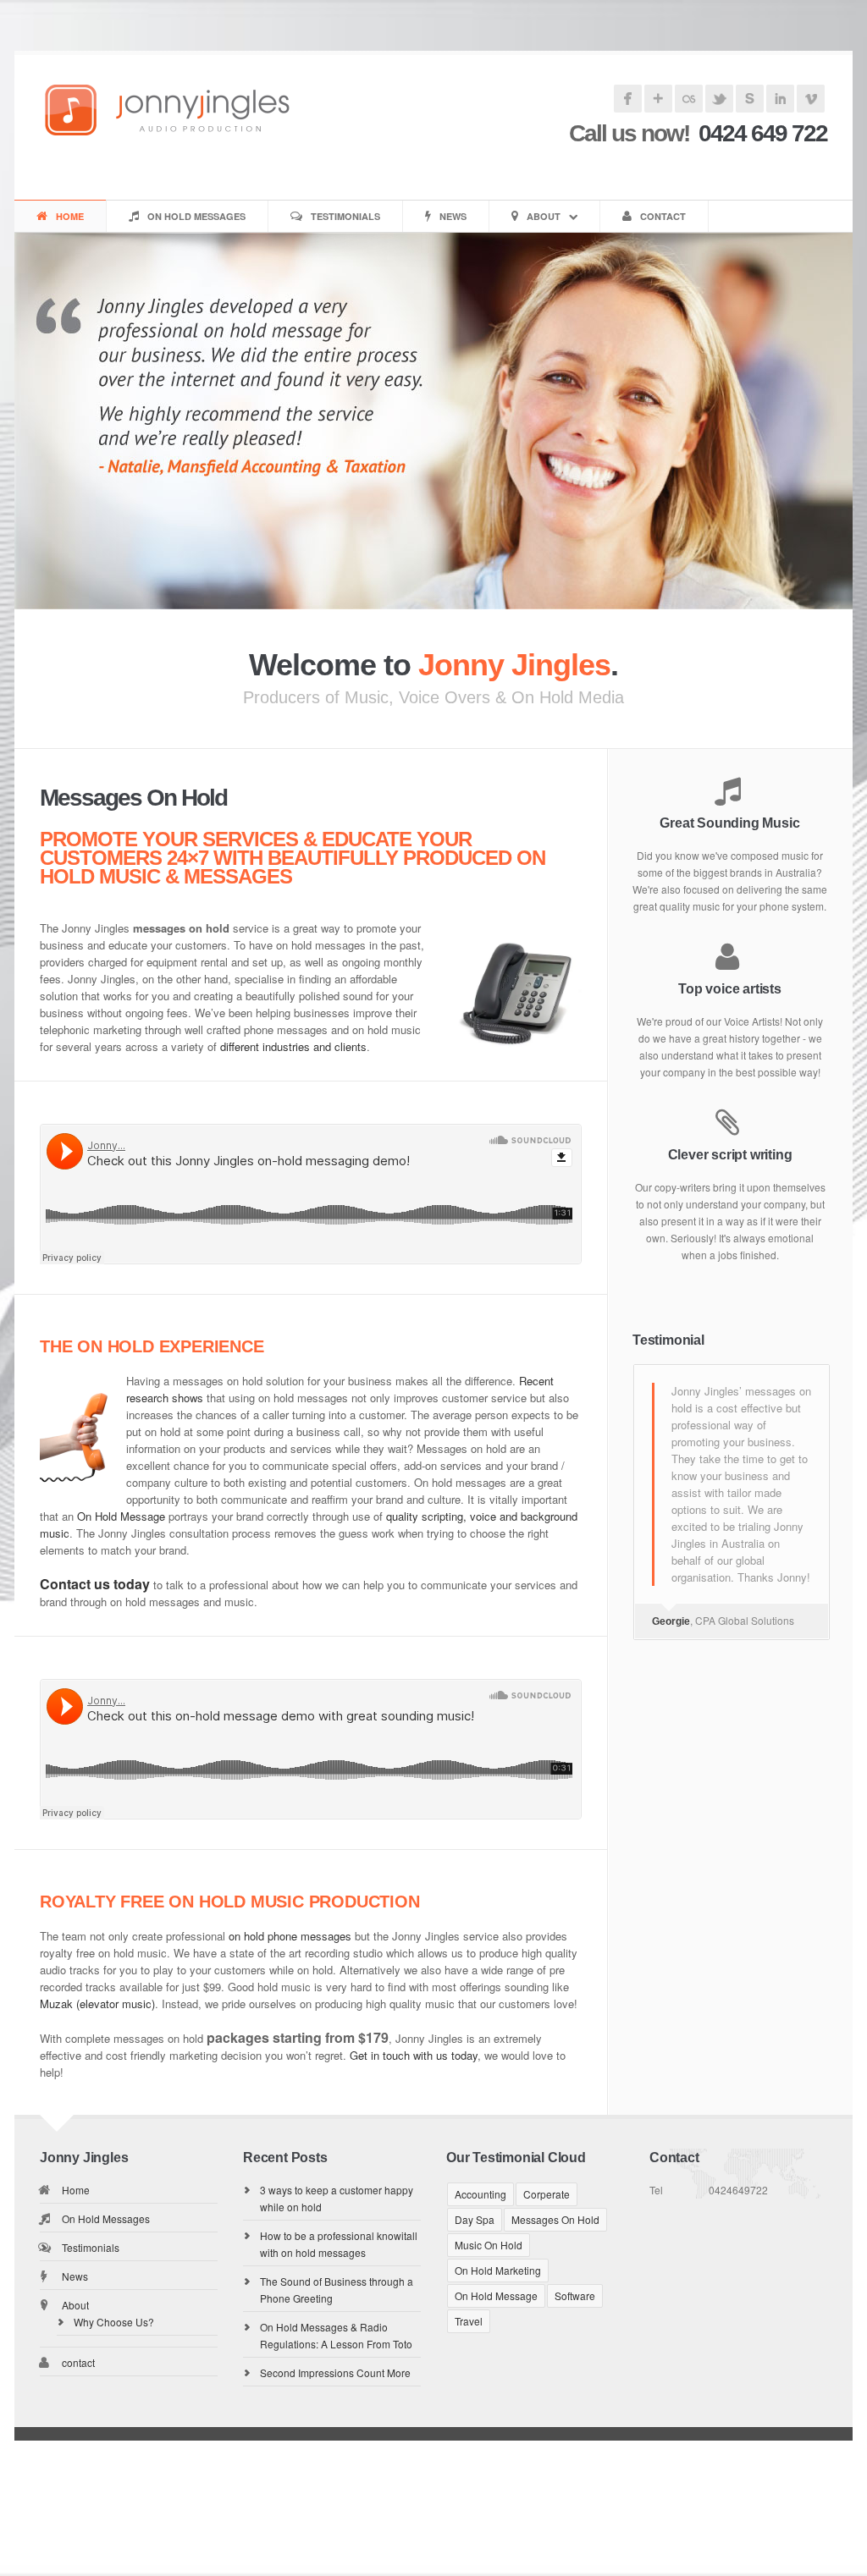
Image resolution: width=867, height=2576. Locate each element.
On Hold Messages (196, 216)
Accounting (480, 2194)
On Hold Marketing (498, 2270)
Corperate (547, 2194)
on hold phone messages (290, 1936)
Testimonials (345, 216)
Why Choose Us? (114, 2322)
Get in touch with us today (414, 2055)
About (544, 216)
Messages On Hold (555, 2219)
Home (70, 216)
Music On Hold (489, 2245)
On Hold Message (121, 1516)
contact (663, 216)
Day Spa (475, 2219)
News (453, 216)
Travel (469, 2321)
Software (575, 2295)
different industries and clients (293, 1046)
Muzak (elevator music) (97, 2004)
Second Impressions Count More (335, 2372)
